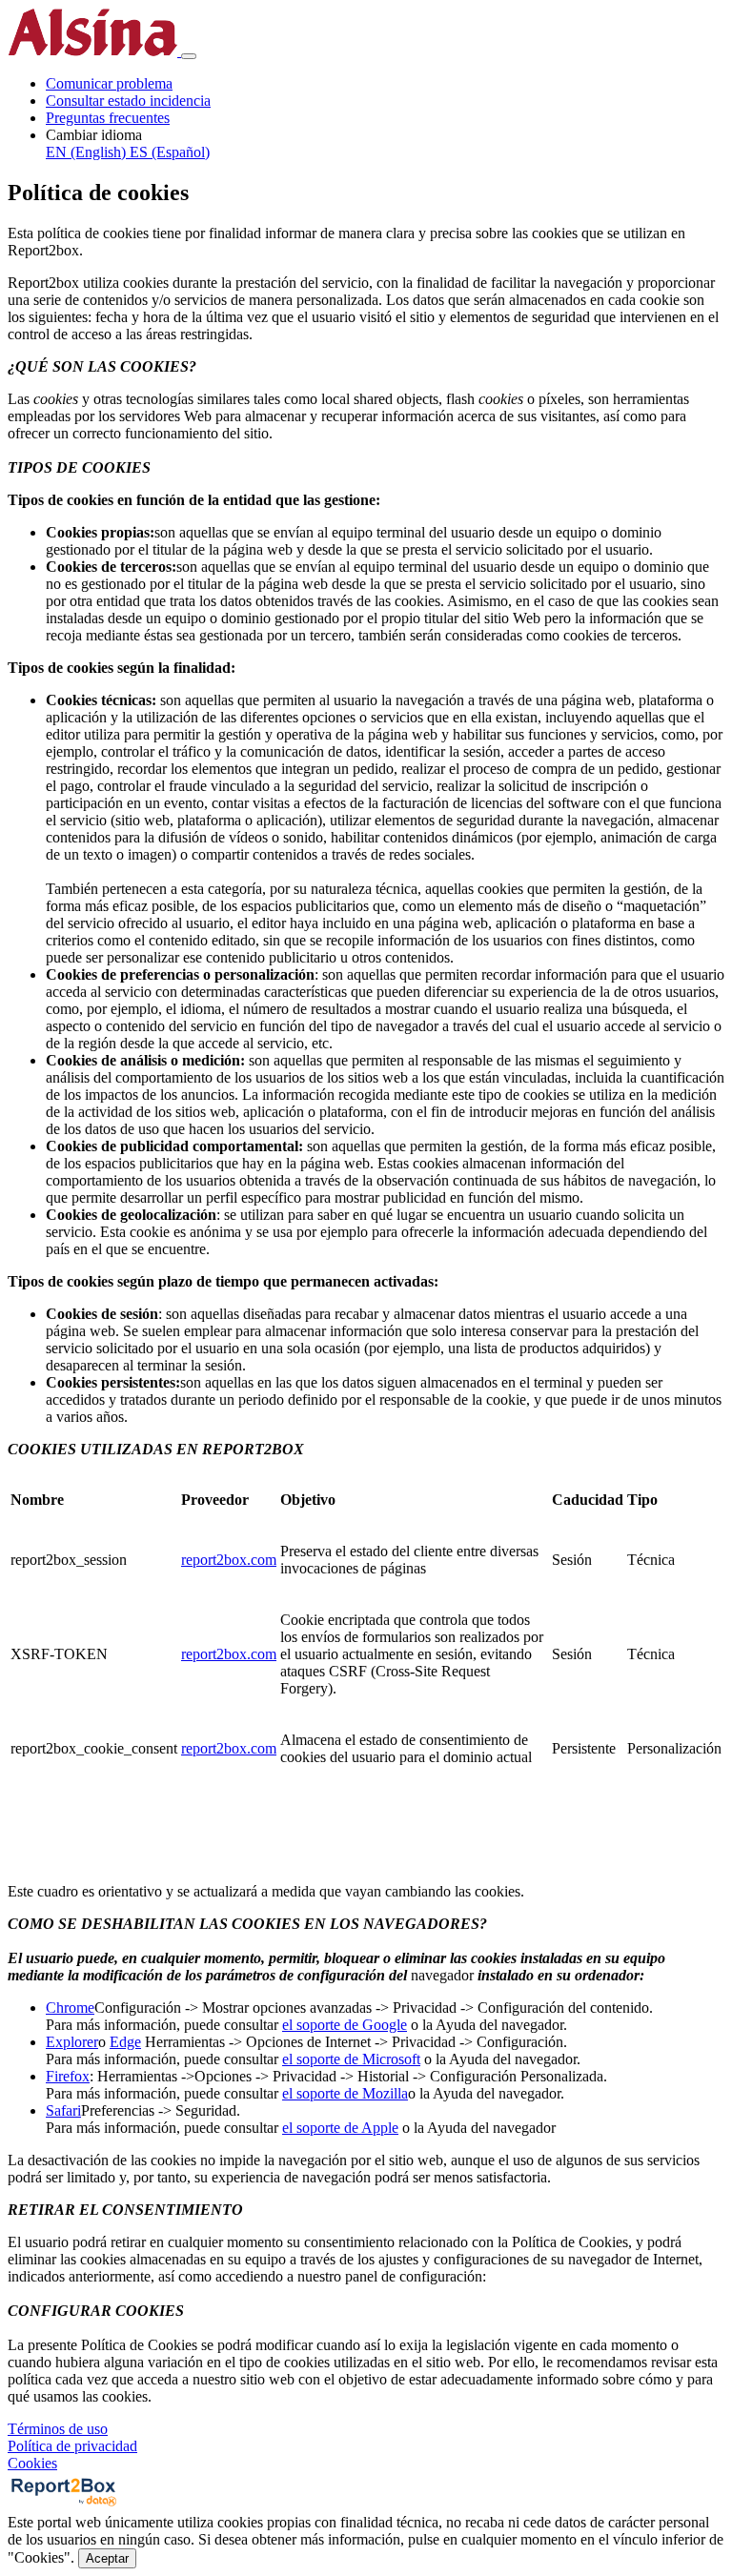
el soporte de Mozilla (345, 2093)
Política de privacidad (72, 2446)
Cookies (32, 2463)
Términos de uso (58, 2429)
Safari (63, 2110)
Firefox (68, 2076)
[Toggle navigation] (189, 56)
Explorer (72, 2042)
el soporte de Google (345, 2025)
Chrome (70, 2008)
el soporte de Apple (340, 2128)
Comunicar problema (109, 83)
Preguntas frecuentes (108, 118)
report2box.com (229, 1560)
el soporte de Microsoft (351, 2059)
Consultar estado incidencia (128, 101)
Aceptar (107, 2558)
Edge (125, 2042)
